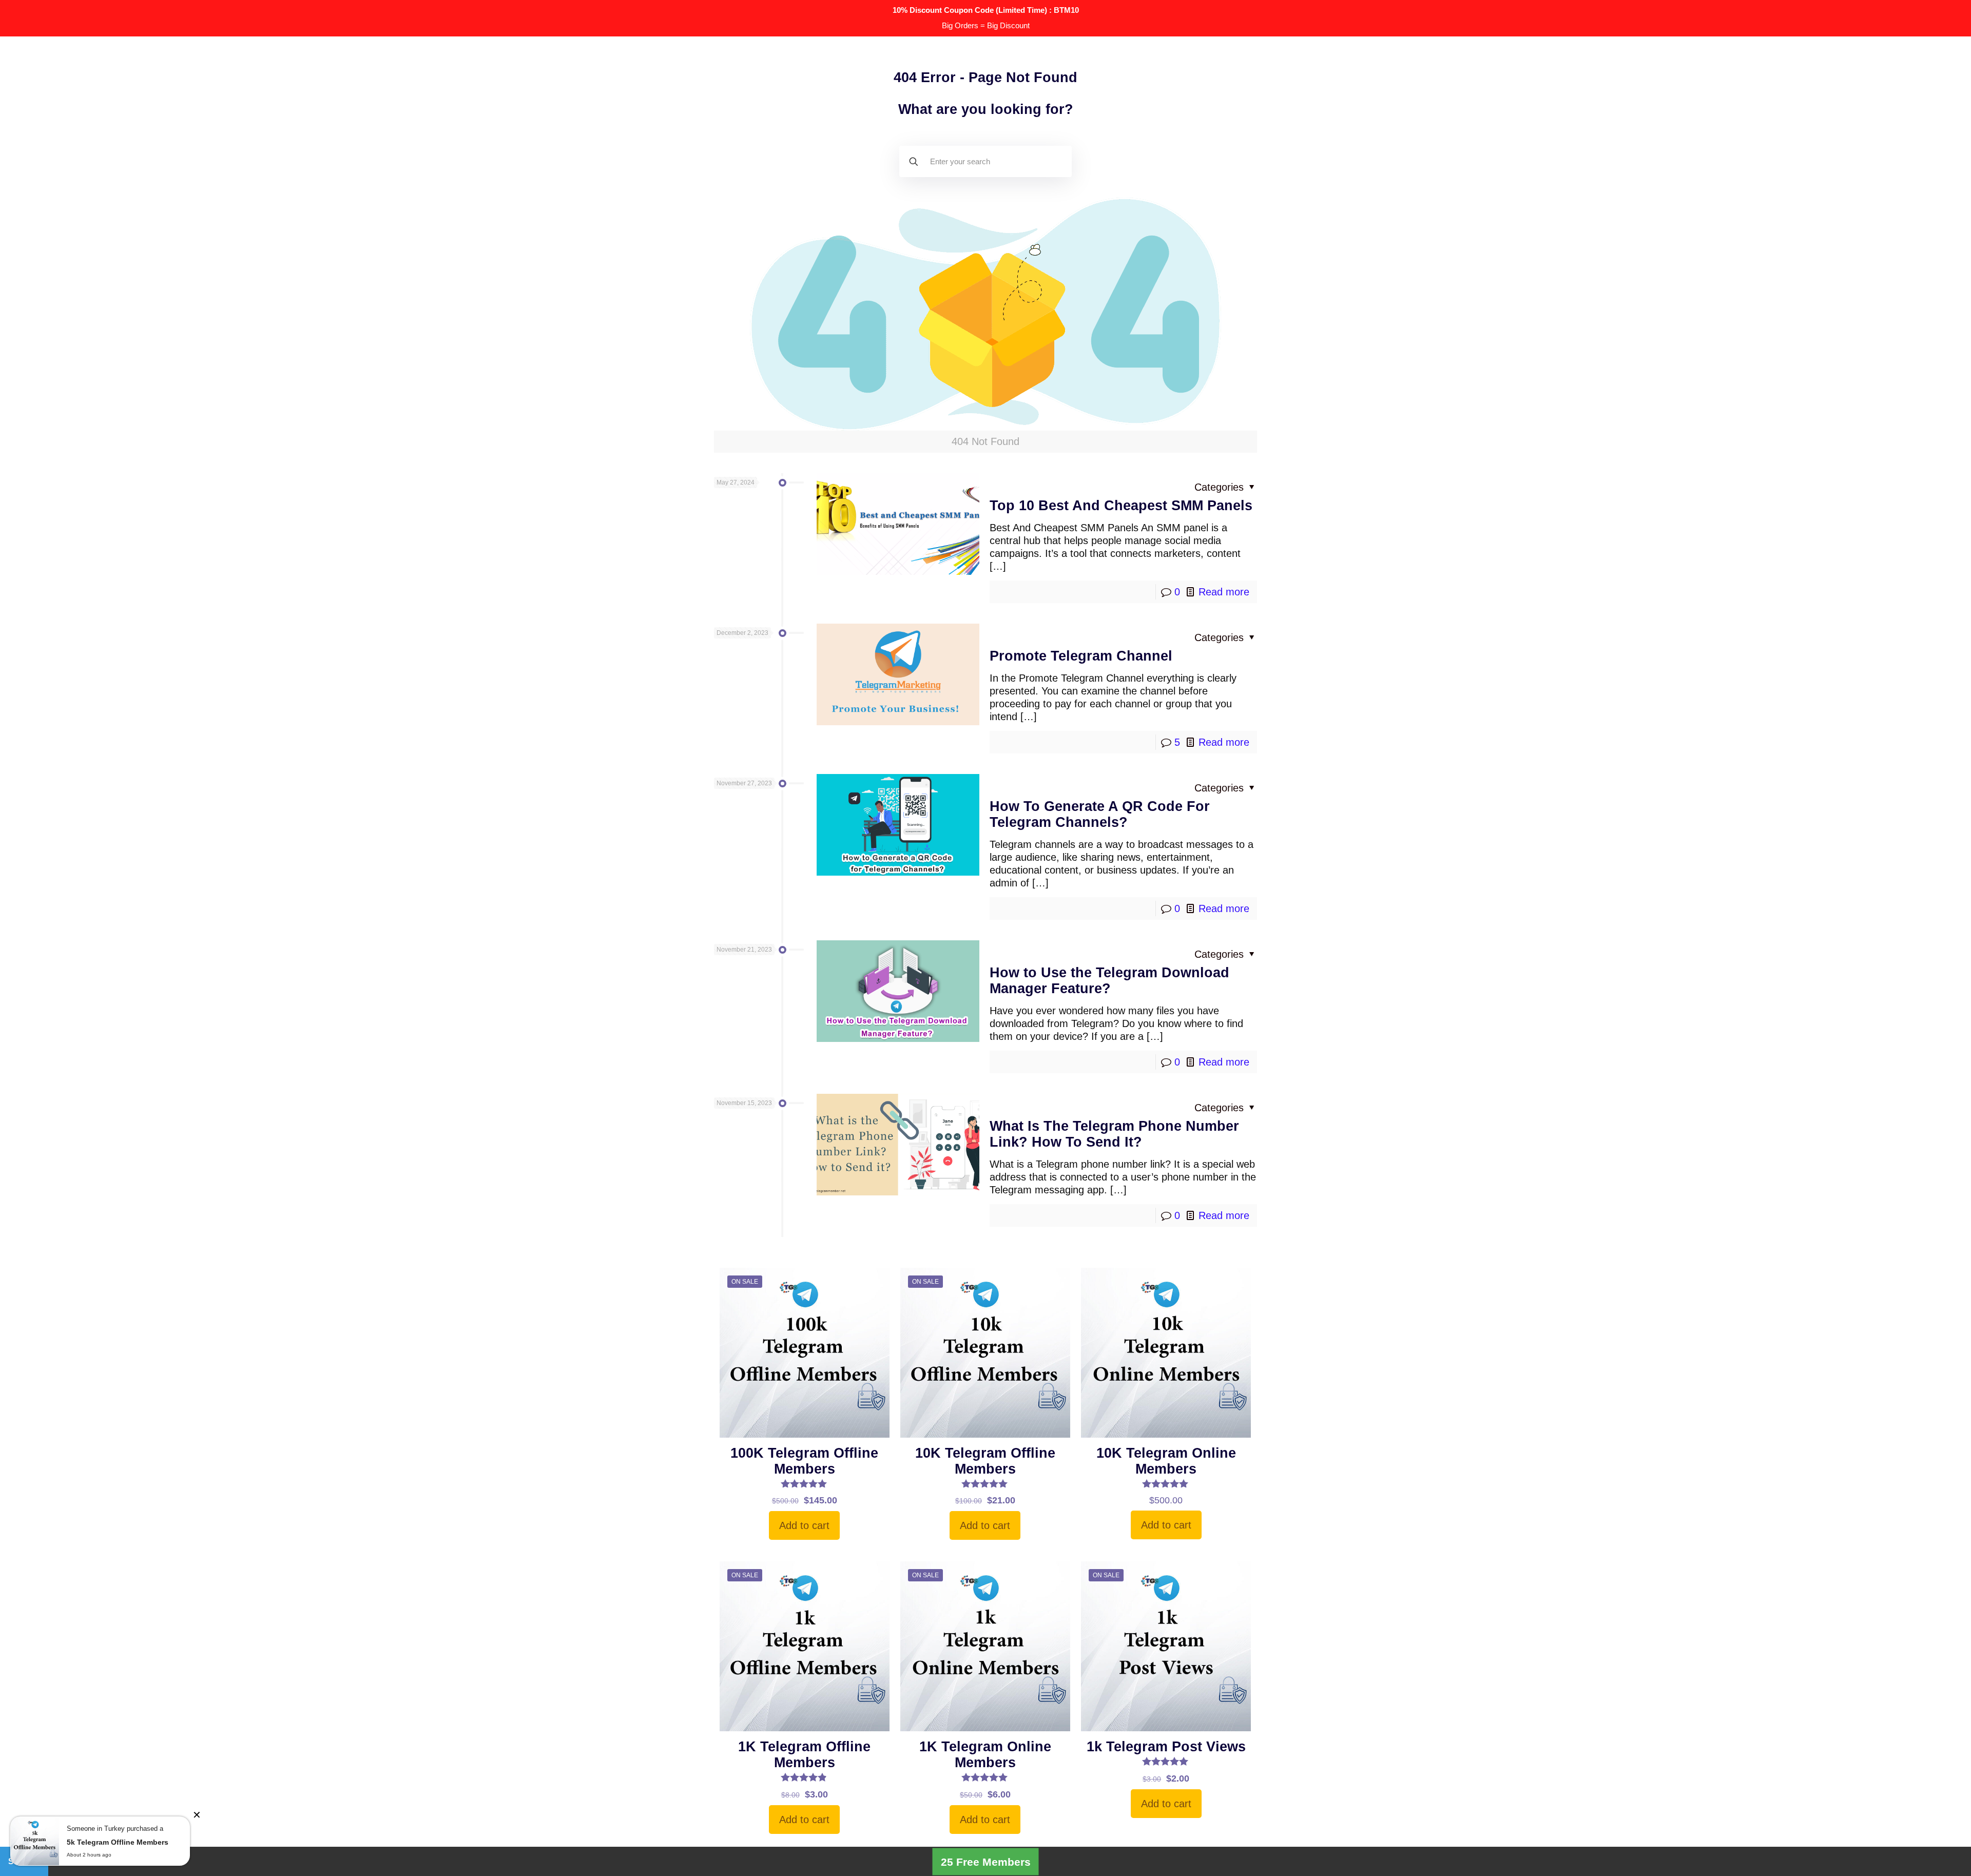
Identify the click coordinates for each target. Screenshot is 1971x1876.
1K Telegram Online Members (985, 1755)
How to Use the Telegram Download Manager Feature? (1109, 981)
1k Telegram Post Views (1166, 1747)
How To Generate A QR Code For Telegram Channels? (1100, 814)
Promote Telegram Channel (1081, 656)
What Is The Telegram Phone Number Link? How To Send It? (1114, 1134)
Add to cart (804, 1525)
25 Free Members (986, 1861)
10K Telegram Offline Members (985, 1461)
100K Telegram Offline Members (804, 1461)
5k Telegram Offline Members (118, 1842)
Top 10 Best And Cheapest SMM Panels (1121, 506)
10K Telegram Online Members (1166, 1461)
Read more (1224, 592)
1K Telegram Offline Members (804, 1755)
